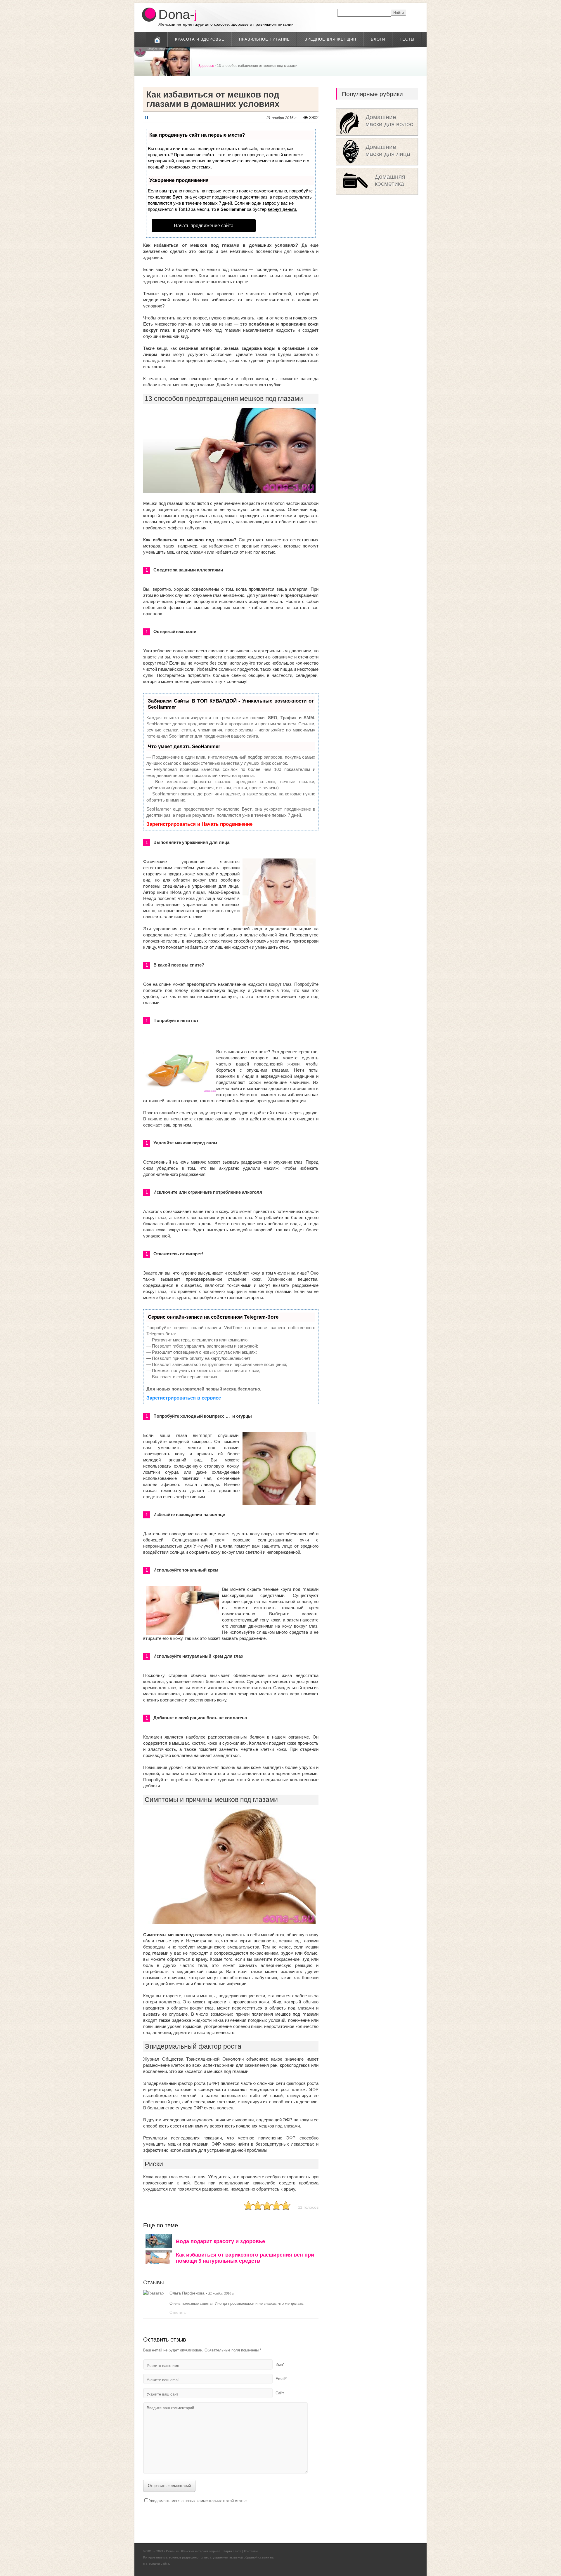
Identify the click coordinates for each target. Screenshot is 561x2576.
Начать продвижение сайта (204, 226)
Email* (281, 2379)
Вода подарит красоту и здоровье (220, 2241)
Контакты (251, 2551)
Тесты (407, 39)
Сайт (280, 2393)
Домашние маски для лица (388, 150)
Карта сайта (232, 2551)
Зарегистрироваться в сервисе (184, 1398)
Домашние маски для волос (389, 120)
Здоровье (206, 66)
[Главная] (157, 39)
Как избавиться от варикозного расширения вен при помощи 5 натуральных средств (245, 2258)
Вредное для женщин (330, 39)
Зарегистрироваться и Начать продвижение (199, 824)
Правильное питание (264, 39)
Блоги (378, 39)
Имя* (280, 2364)
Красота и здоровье (200, 39)
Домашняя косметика (390, 180)
